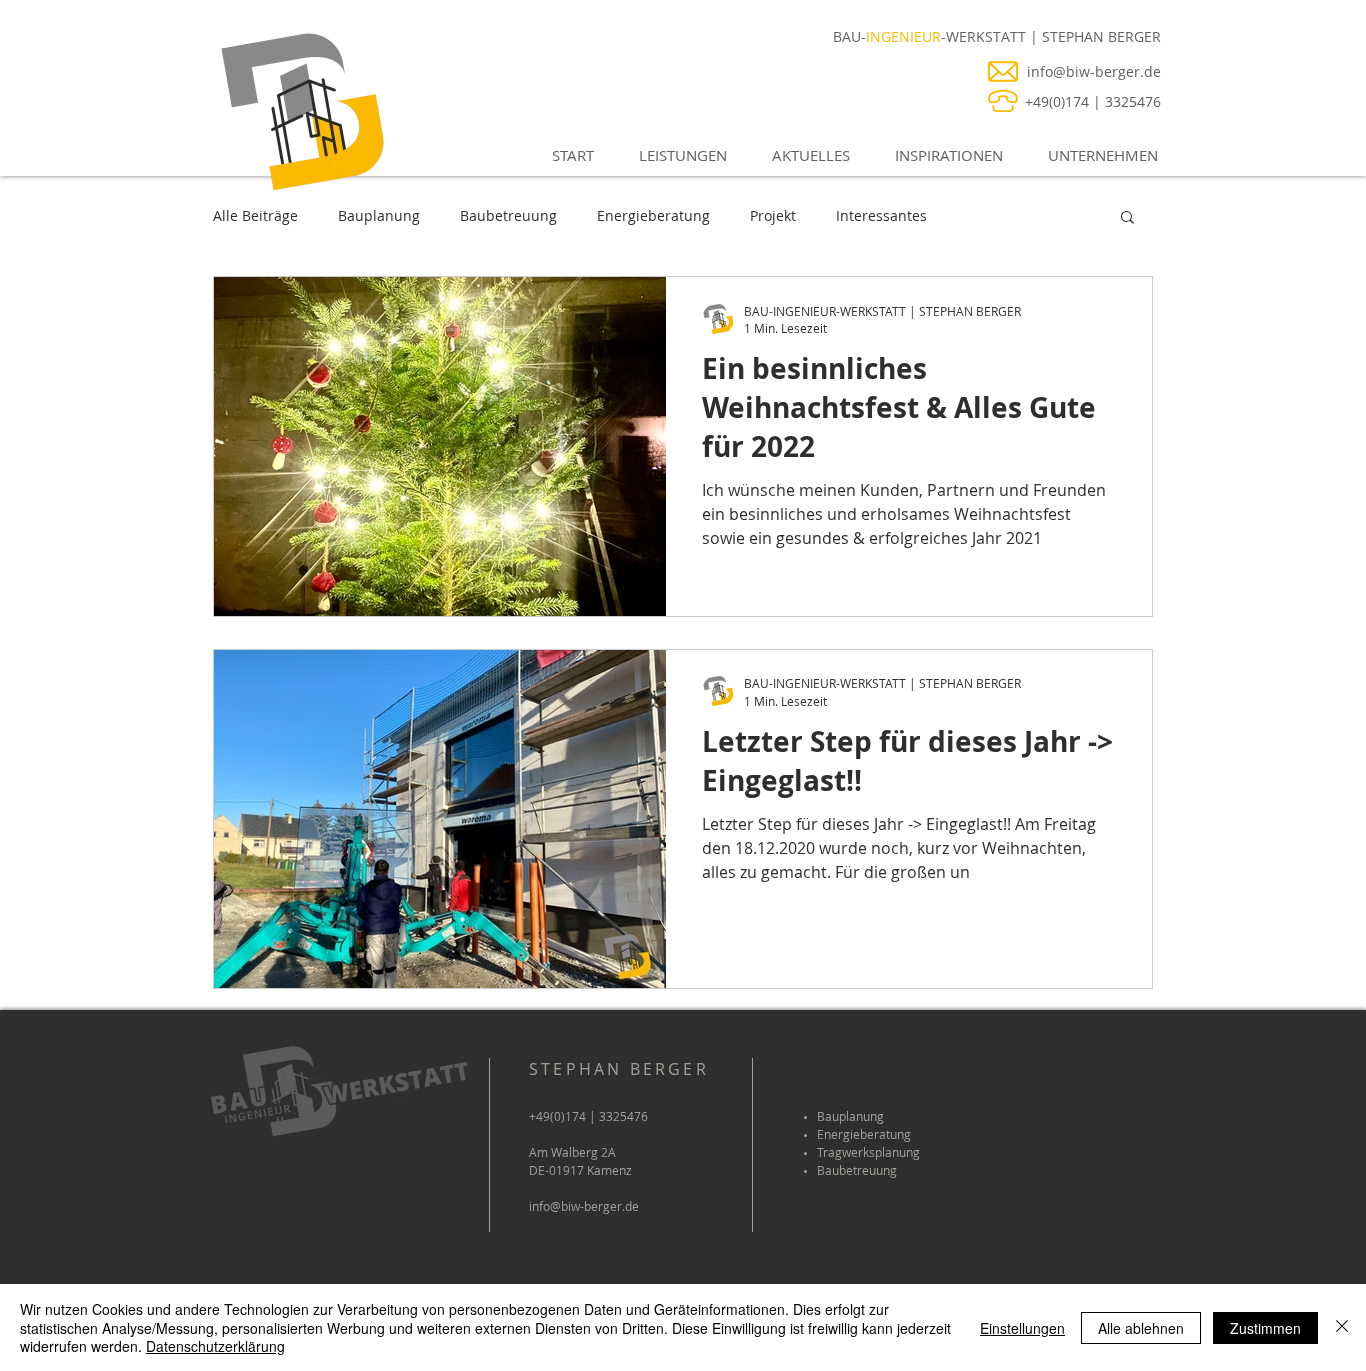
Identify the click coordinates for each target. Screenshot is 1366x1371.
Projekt (773, 215)
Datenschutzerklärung (215, 1346)
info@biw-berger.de (584, 1206)
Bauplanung (379, 215)
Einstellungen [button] (1022, 1328)
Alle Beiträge (255, 215)
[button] (675, 155)
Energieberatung (653, 215)
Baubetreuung (508, 215)
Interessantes (881, 215)
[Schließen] (1342, 1327)
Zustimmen (1265, 1328)
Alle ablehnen (1141, 1328)
